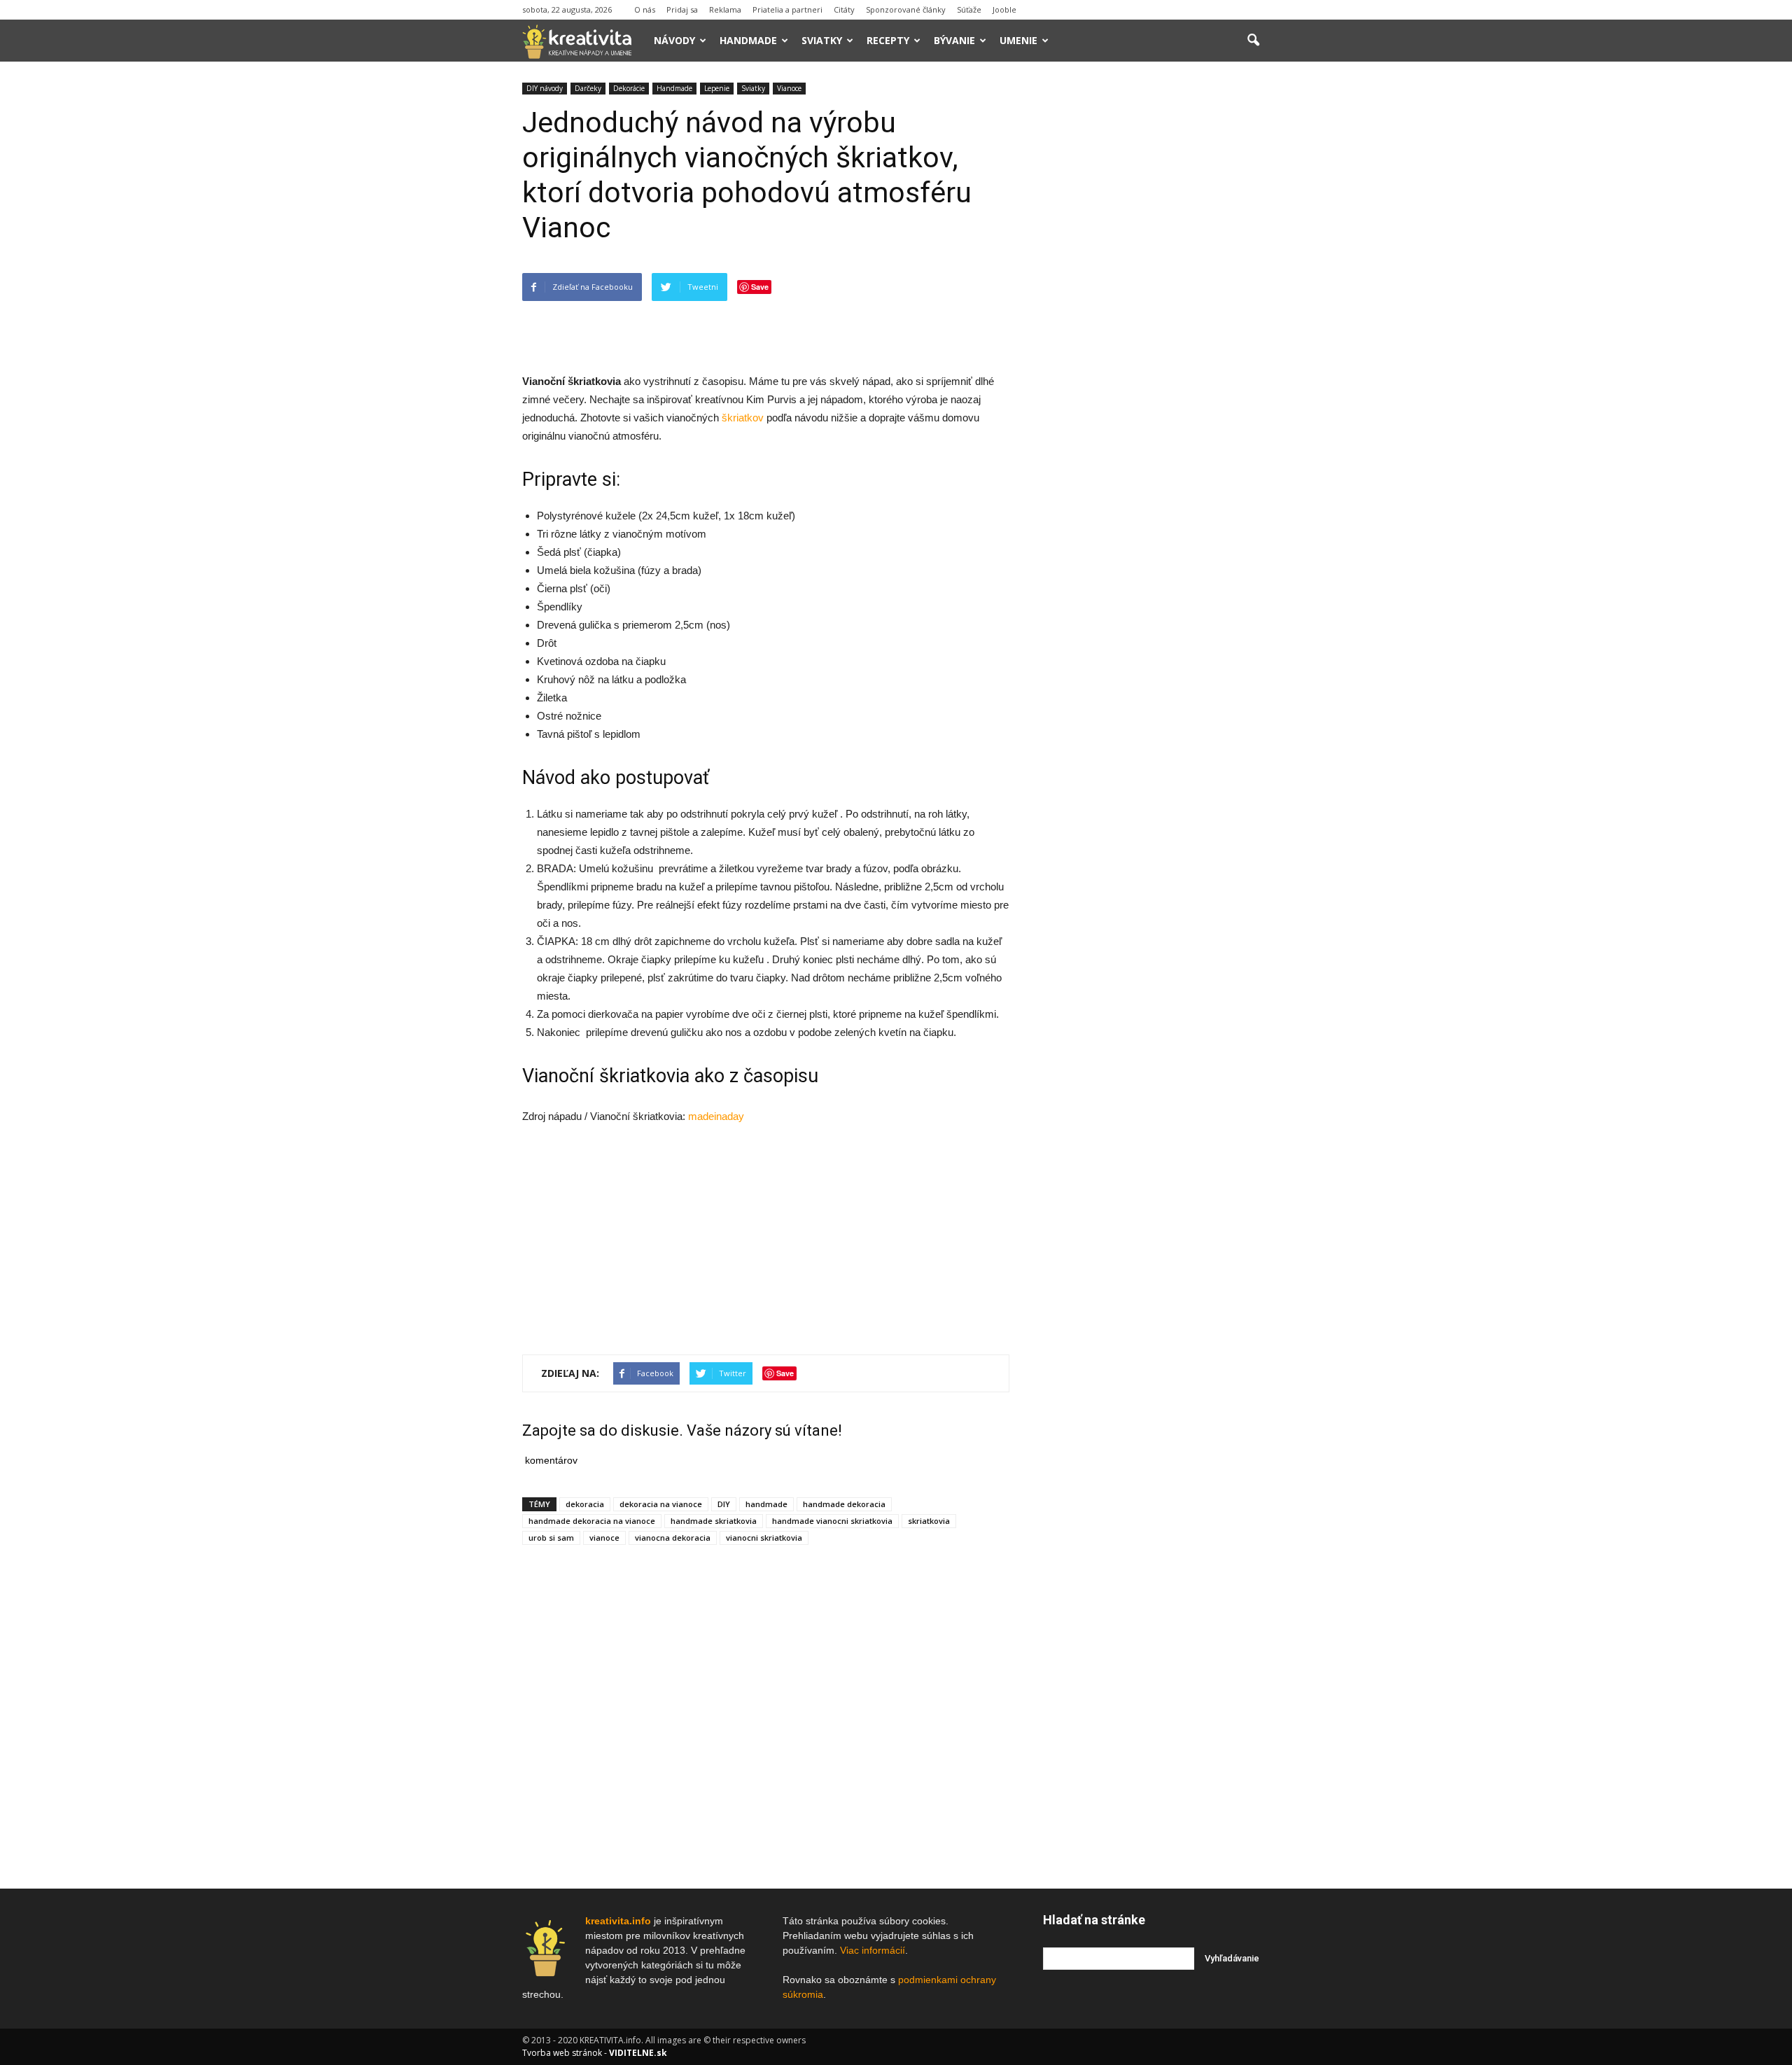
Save (760, 287)
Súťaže (969, 9)
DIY (724, 1504)
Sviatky (822, 40)
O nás (645, 9)
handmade (766, 1504)
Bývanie (954, 40)
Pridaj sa (682, 9)
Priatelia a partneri (787, 9)
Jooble (1004, 9)
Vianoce (789, 88)
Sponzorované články (906, 9)
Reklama (725, 9)
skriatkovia (929, 1521)
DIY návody (545, 88)
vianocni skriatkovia (764, 1538)
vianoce (604, 1538)
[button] (1253, 41)
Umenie (1018, 40)
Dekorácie (629, 88)
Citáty (844, 9)
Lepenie (717, 88)
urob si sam (551, 1538)
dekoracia (585, 1504)
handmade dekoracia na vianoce (592, 1521)
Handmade (748, 40)
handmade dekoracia (844, 1504)
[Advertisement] (766, 337)
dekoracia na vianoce (661, 1504)
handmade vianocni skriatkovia (832, 1521)
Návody (674, 40)
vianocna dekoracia (673, 1538)
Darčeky (588, 88)
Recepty (888, 40)
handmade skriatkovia (714, 1521)
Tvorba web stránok (562, 2053)
